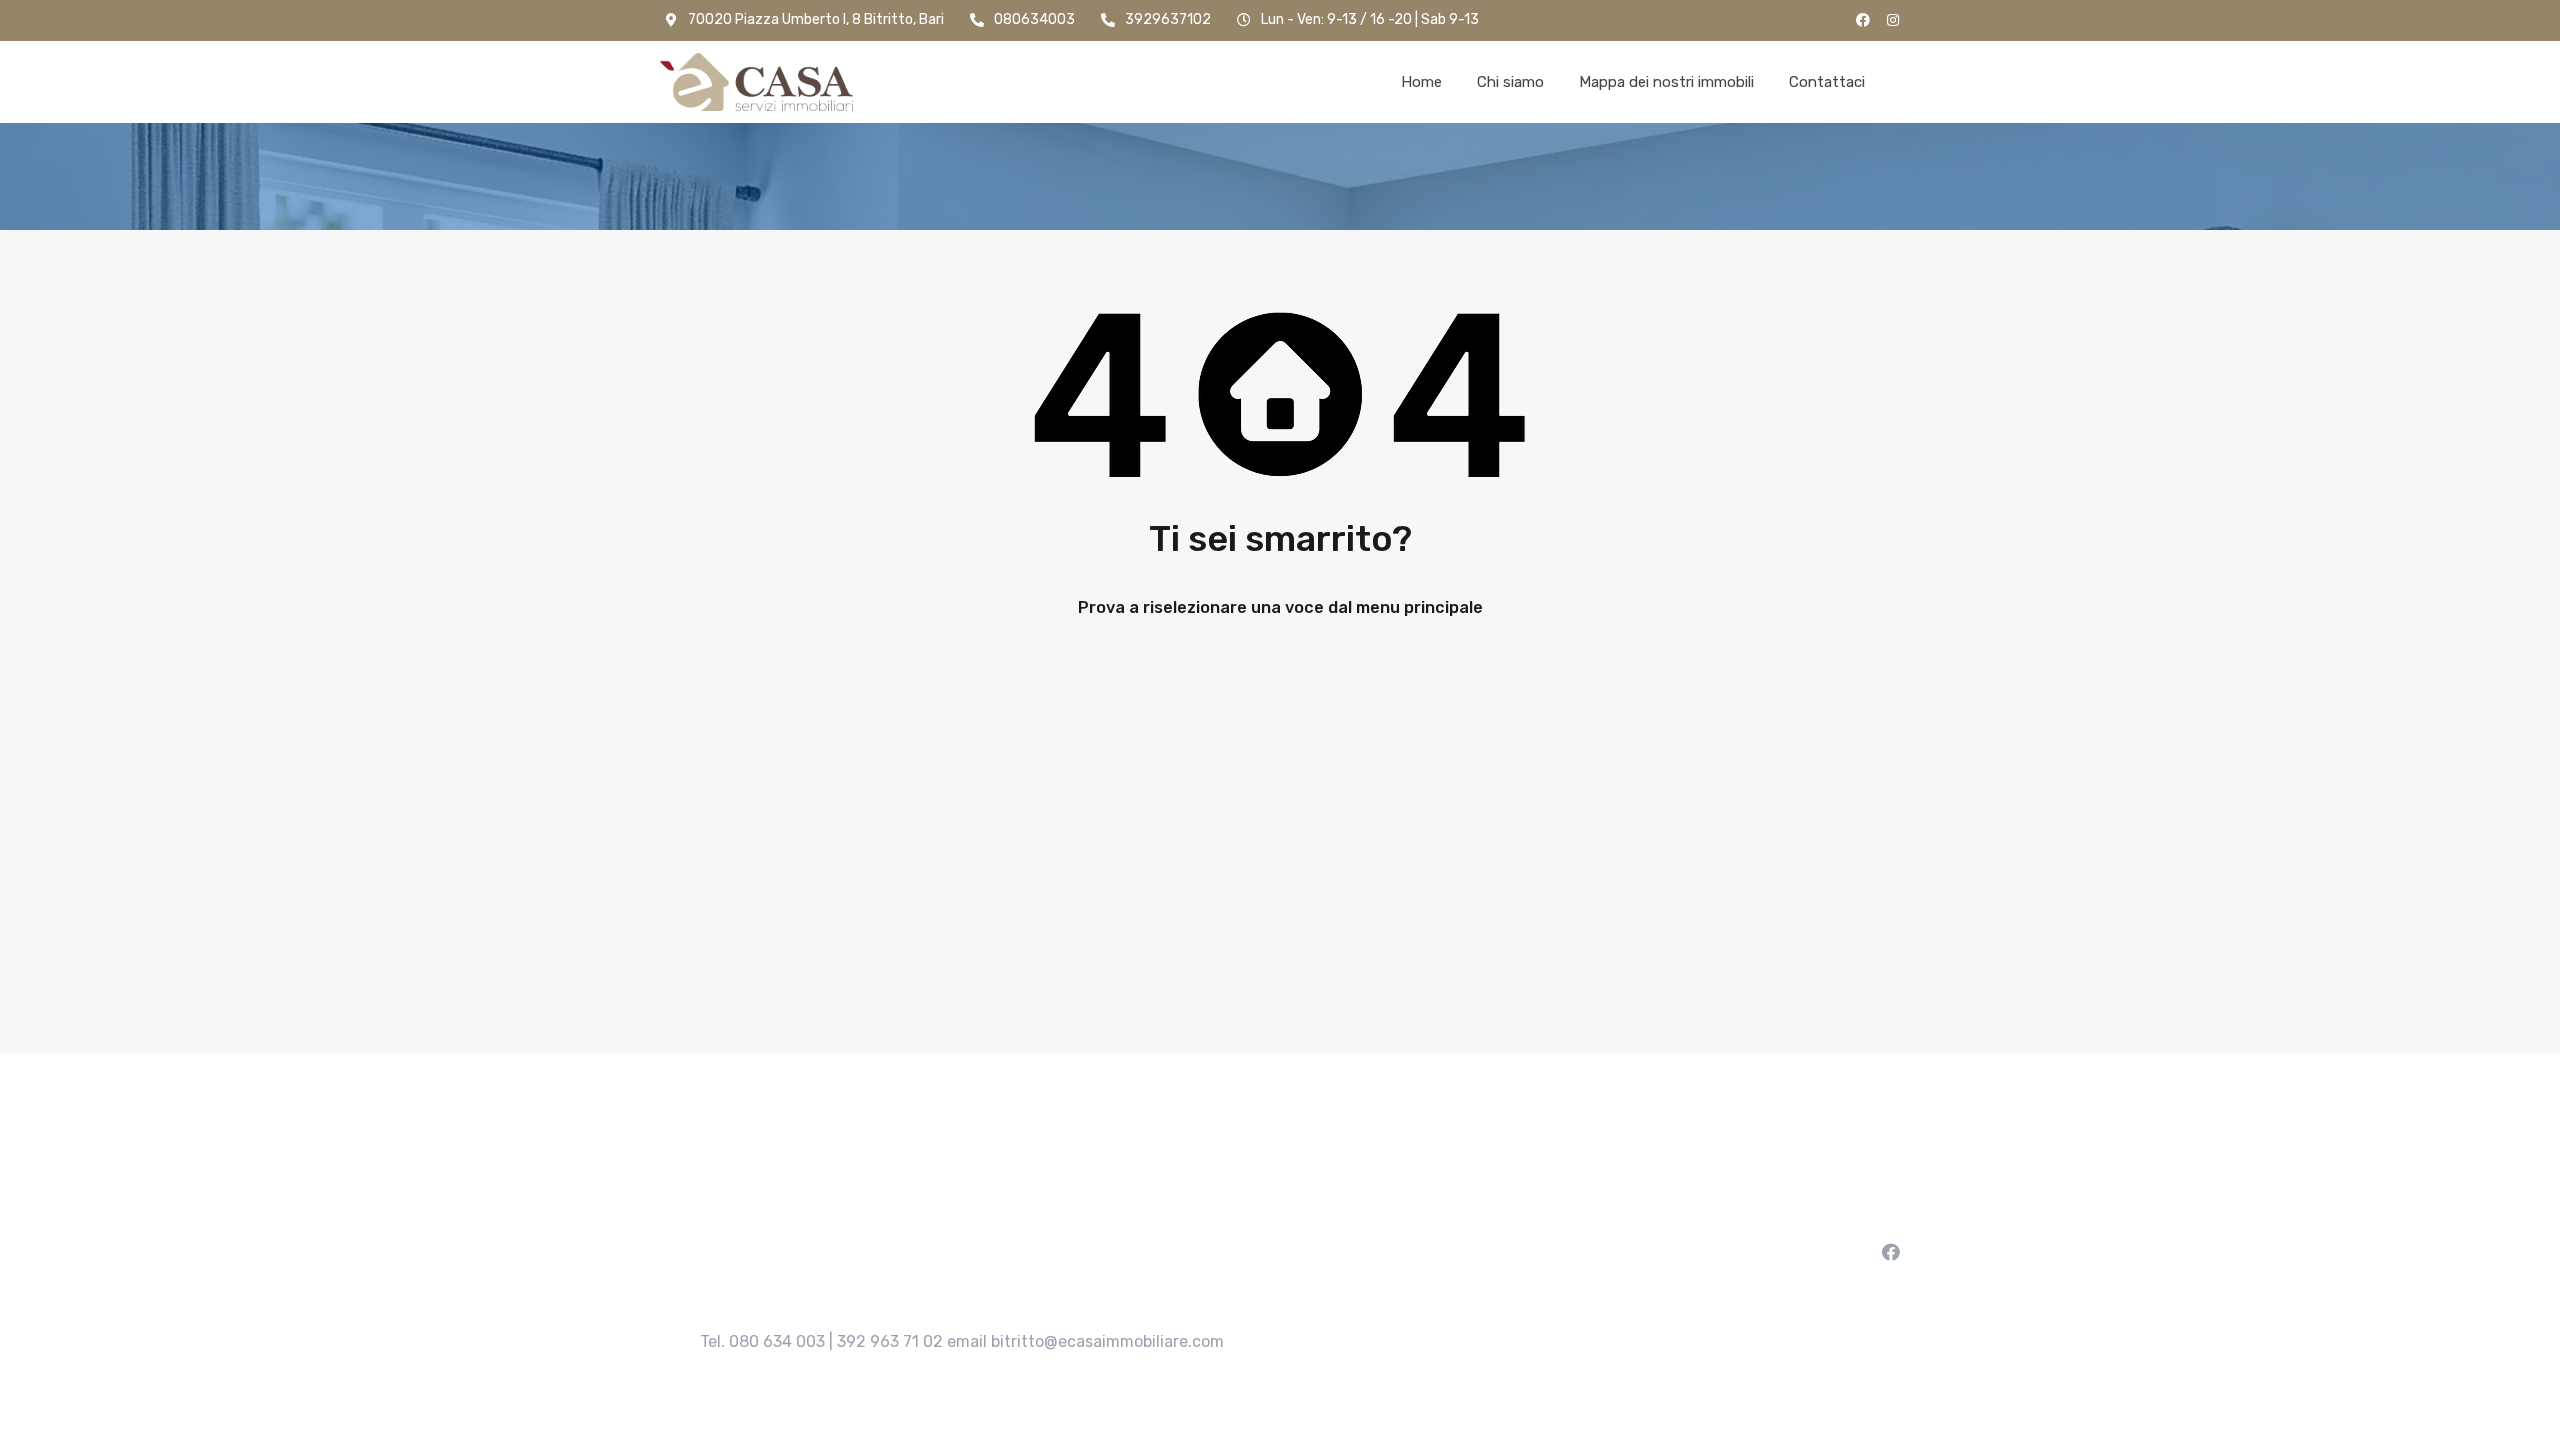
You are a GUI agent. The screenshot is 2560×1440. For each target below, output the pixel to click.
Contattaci (1827, 82)
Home (1421, 82)
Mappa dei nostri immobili (1666, 82)
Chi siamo (1510, 82)
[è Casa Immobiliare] (756, 82)
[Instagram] (1893, 20)
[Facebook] (1863, 20)
